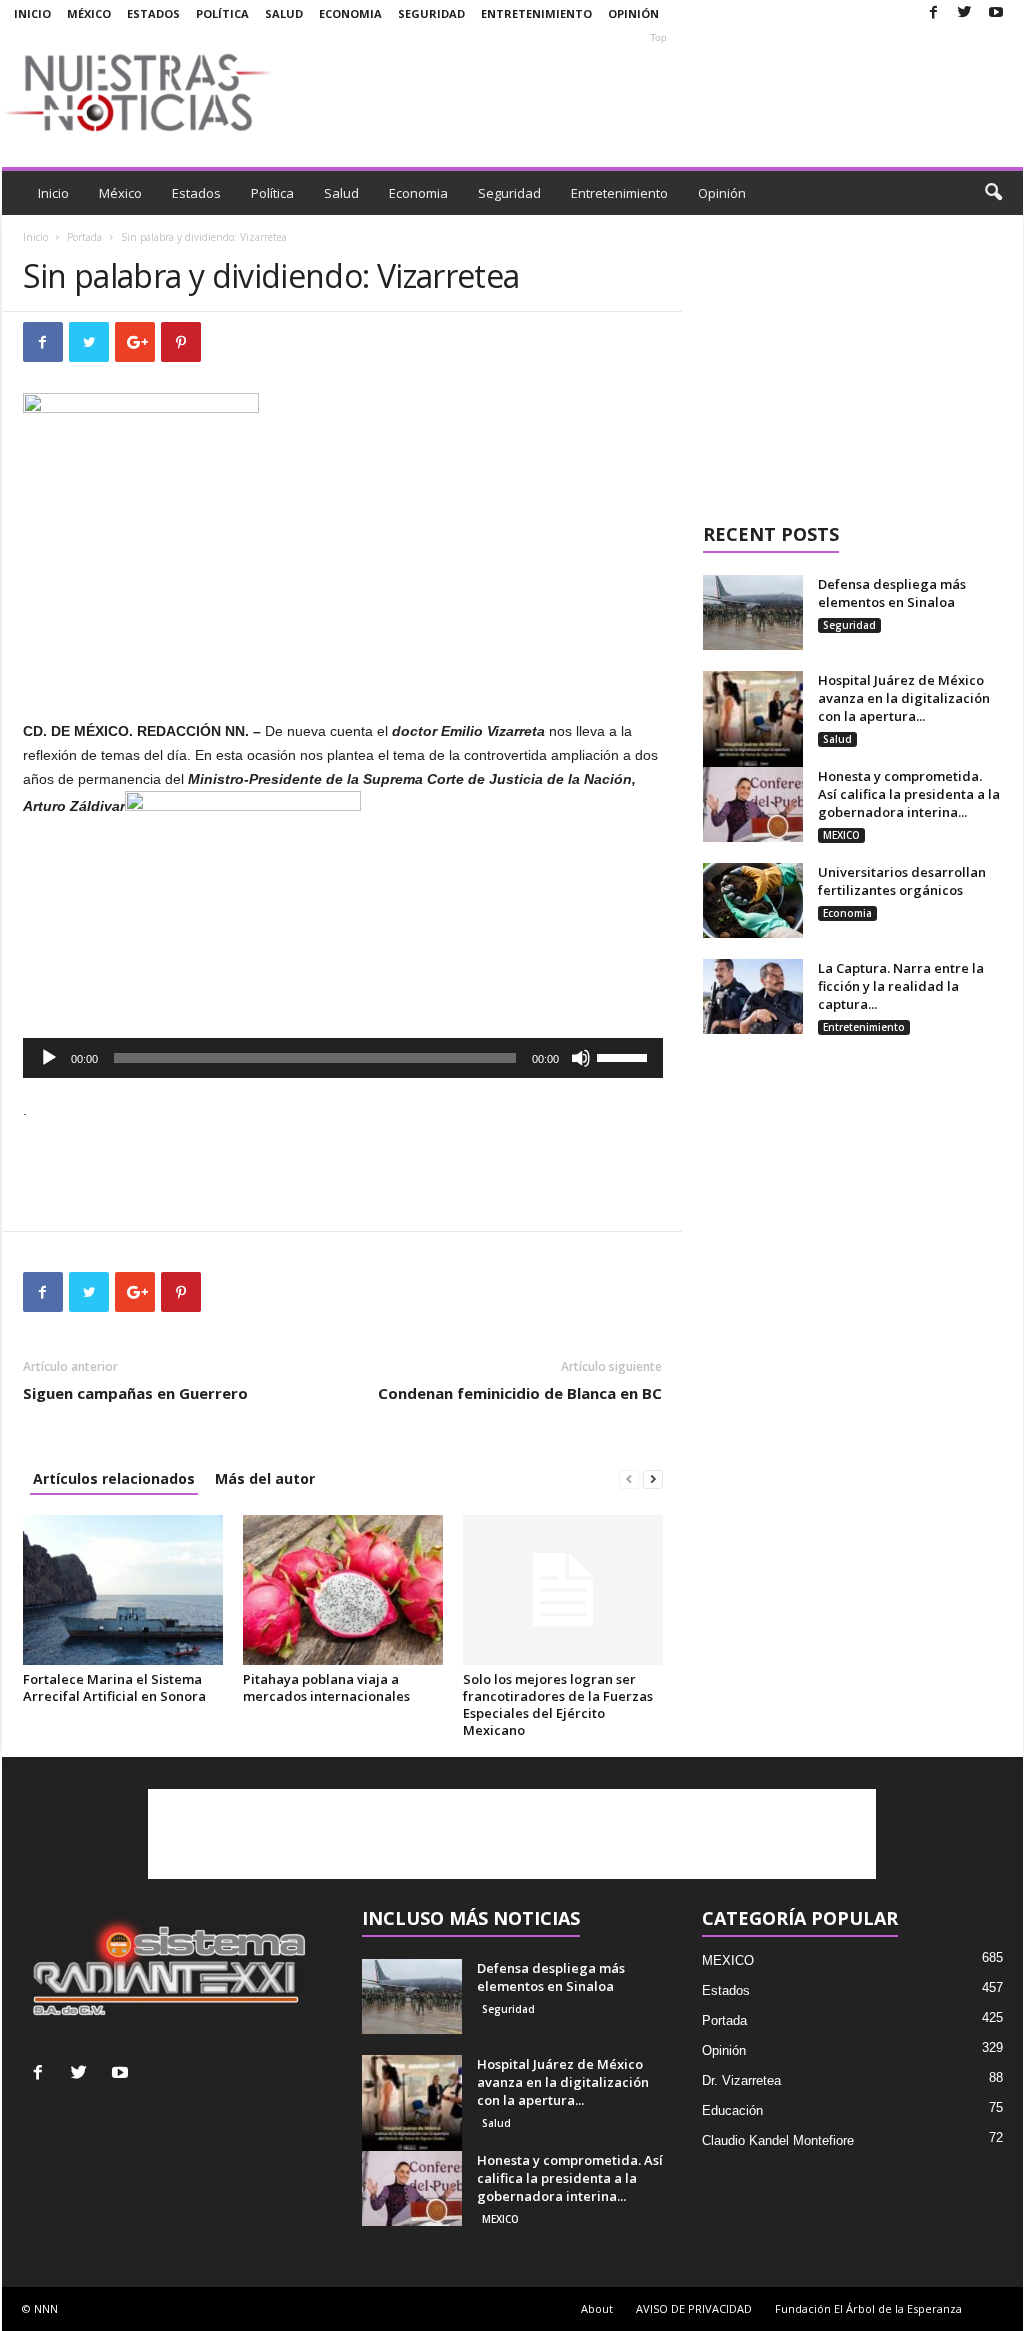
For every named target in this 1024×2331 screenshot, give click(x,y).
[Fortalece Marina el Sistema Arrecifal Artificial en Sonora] (123, 1590)
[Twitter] (965, 13)
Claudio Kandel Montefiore (778, 2140)
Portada (84, 237)
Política (222, 13)
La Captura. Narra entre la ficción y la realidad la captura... (901, 986)
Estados (153, 13)
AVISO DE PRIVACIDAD (694, 2308)
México (89, 13)
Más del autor (265, 1478)
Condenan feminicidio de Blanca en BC (520, 1393)
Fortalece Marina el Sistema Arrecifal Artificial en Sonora (114, 1687)
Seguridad (431, 13)
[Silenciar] (581, 1058)
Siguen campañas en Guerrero (135, 1393)
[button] (993, 193)
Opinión (633, 13)
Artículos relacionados (114, 1478)
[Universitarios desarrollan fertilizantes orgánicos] (753, 900)
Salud (284, 13)
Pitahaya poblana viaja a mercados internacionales (326, 1687)
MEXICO (841, 835)
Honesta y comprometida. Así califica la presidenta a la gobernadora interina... (909, 794)
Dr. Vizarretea (741, 2080)
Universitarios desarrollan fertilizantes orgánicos (902, 881)
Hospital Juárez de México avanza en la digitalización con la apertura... (904, 698)
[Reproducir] (49, 1058)
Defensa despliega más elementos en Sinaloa (892, 593)
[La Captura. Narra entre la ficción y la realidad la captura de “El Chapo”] (753, 996)
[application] (343, 1058)
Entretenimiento (536, 13)
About (597, 2308)
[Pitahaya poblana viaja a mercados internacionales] (343, 1590)
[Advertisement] (659, 92)
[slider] (625, 1056)
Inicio (32, 13)
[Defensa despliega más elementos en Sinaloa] (753, 612)
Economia (350, 13)
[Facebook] (934, 13)
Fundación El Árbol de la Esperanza (868, 2308)
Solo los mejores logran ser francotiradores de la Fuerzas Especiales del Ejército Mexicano (558, 1704)
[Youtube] (996, 13)
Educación (732, 2110)
